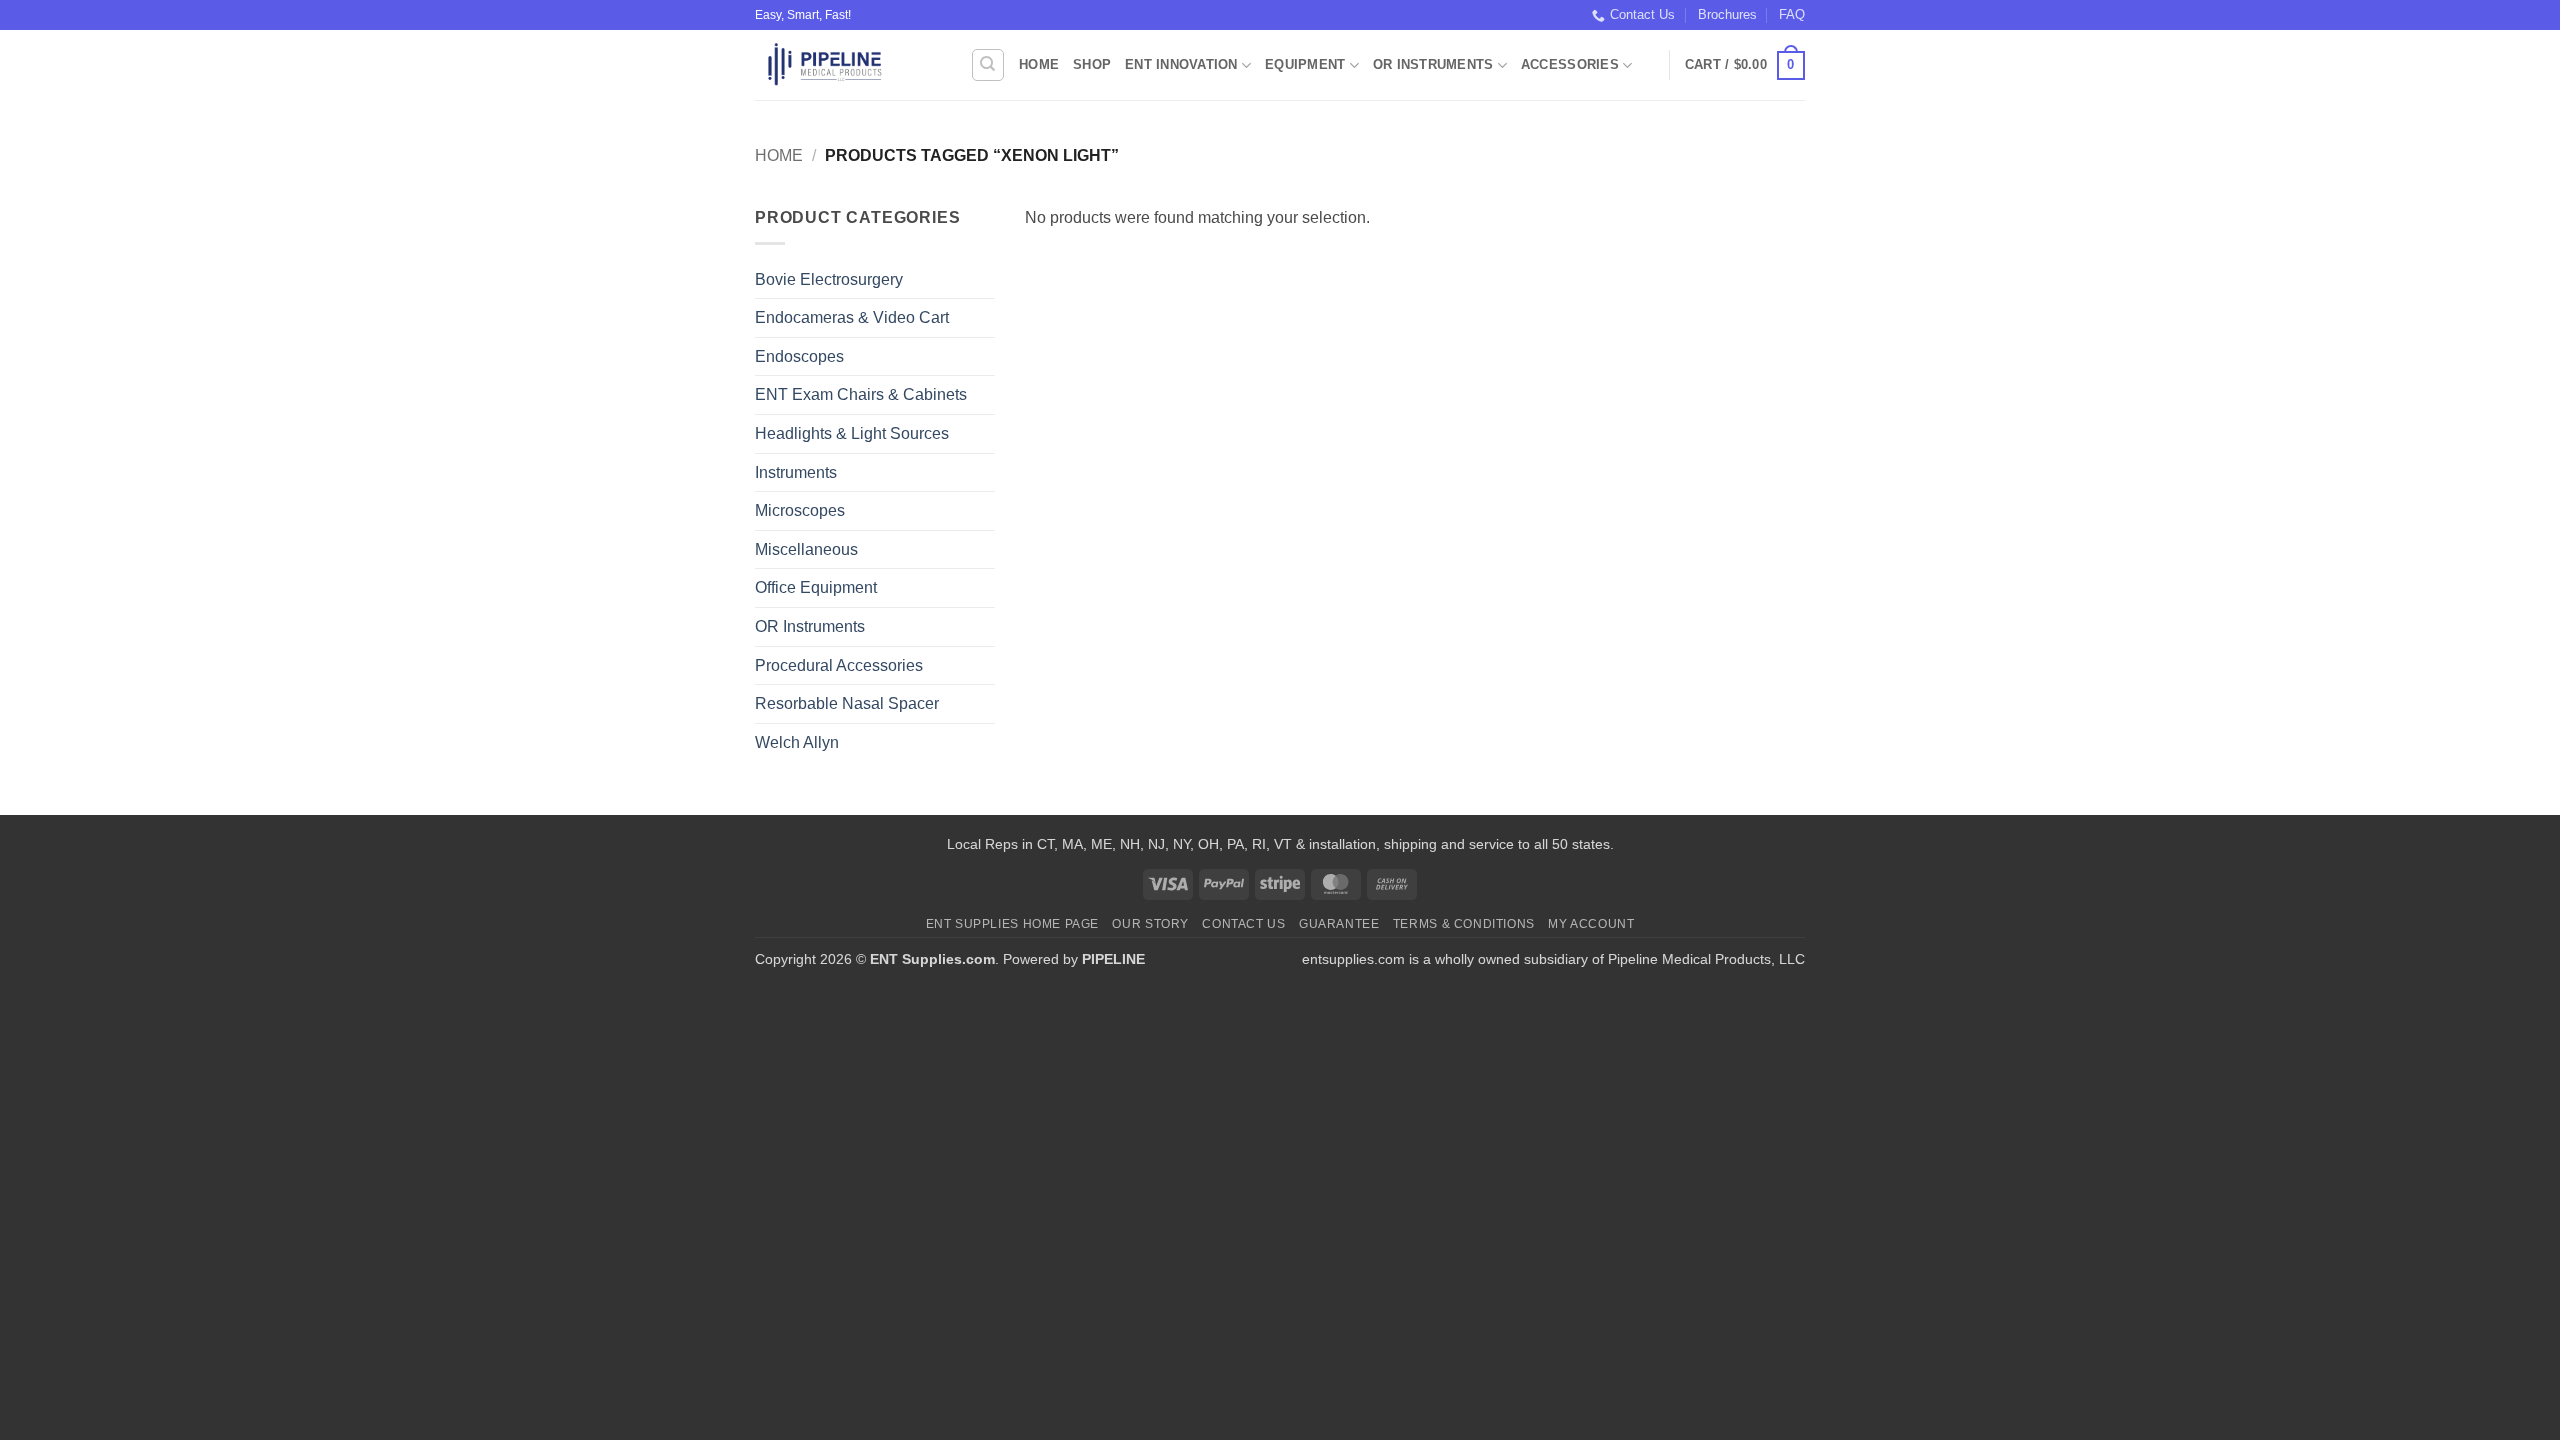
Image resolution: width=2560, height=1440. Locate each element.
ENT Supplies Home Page (1012, 924)
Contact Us (1642, 14)
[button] (1745, 66)
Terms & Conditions (1464, 924)
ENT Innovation (1181, 64)
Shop (1092, 64)
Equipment (1305, 64)
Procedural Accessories (839, 665)
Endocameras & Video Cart (852, 317)
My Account (1591, 924)
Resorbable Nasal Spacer (847, 703)
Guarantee (1339, 924)
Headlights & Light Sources (852, 433)
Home (1039, 64)
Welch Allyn (797, 742)
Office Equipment (816, 587)
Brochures (1727, 14)
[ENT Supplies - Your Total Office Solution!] (847, 65)
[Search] (988, 65)
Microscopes (800, 510)
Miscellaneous (806, 549)
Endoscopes (799, 356)
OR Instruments (1433, 64)
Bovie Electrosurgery (829, 279)
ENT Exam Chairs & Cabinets (861, 394)
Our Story (1150, 924)
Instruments (796, 472)
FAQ (1792, 14)
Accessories (1570, 64)
